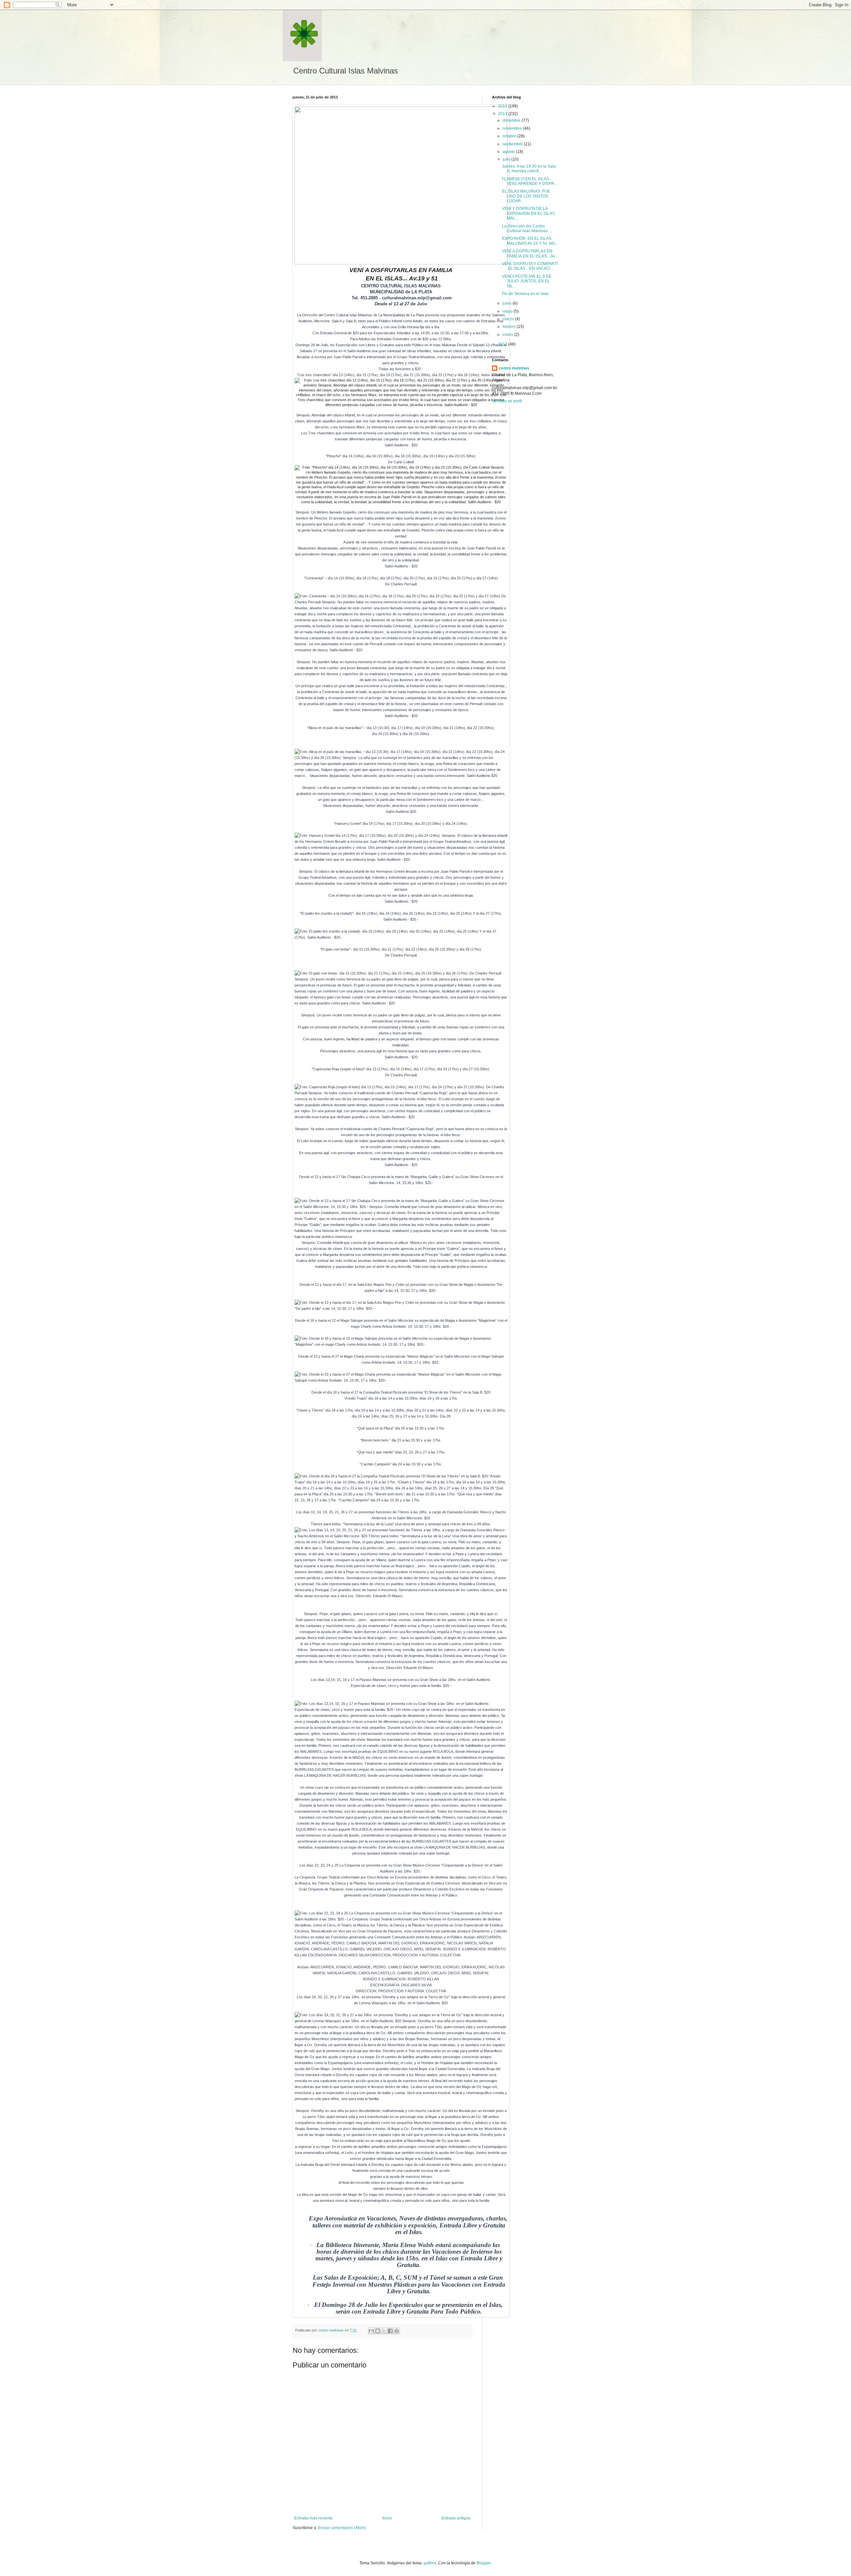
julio (507, 159)
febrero (510, 327)
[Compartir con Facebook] (390, 2331)
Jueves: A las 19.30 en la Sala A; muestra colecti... (529, 169)
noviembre (513, 128)
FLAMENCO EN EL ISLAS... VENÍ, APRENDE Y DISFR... (530, 181)
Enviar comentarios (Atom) (342, 2528)
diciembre (512, 120)
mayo (508, 311)
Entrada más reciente (313, 2518)
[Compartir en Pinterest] (397, 2331)
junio (508, 303)
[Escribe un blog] (378, 2331)
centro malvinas (514, 368)
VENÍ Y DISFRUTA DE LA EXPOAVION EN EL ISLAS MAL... (528, 213)
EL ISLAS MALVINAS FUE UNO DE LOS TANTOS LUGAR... (526, 196)
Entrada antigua (456, 2518)
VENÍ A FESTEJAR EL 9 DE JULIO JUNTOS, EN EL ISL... (527, 281)
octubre (510, 136)
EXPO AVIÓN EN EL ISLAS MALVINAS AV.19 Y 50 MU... (530, 241)
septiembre (513, 144)
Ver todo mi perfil (507, 401)
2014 (503, 106)
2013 (503, 114)
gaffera (430, 2563)
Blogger (484, 2563)
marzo (509, 319)
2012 (503, 344)
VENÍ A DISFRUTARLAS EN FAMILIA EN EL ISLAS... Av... (530, 253)
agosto (509, 152)
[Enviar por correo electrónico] (371, 2331)
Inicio (387, 2518)
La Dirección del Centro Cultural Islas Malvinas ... (527, 228)
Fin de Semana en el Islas (525, 294)
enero (508, 335)
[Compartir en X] (384, 2331)
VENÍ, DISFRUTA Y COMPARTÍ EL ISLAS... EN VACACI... (530, 266)
